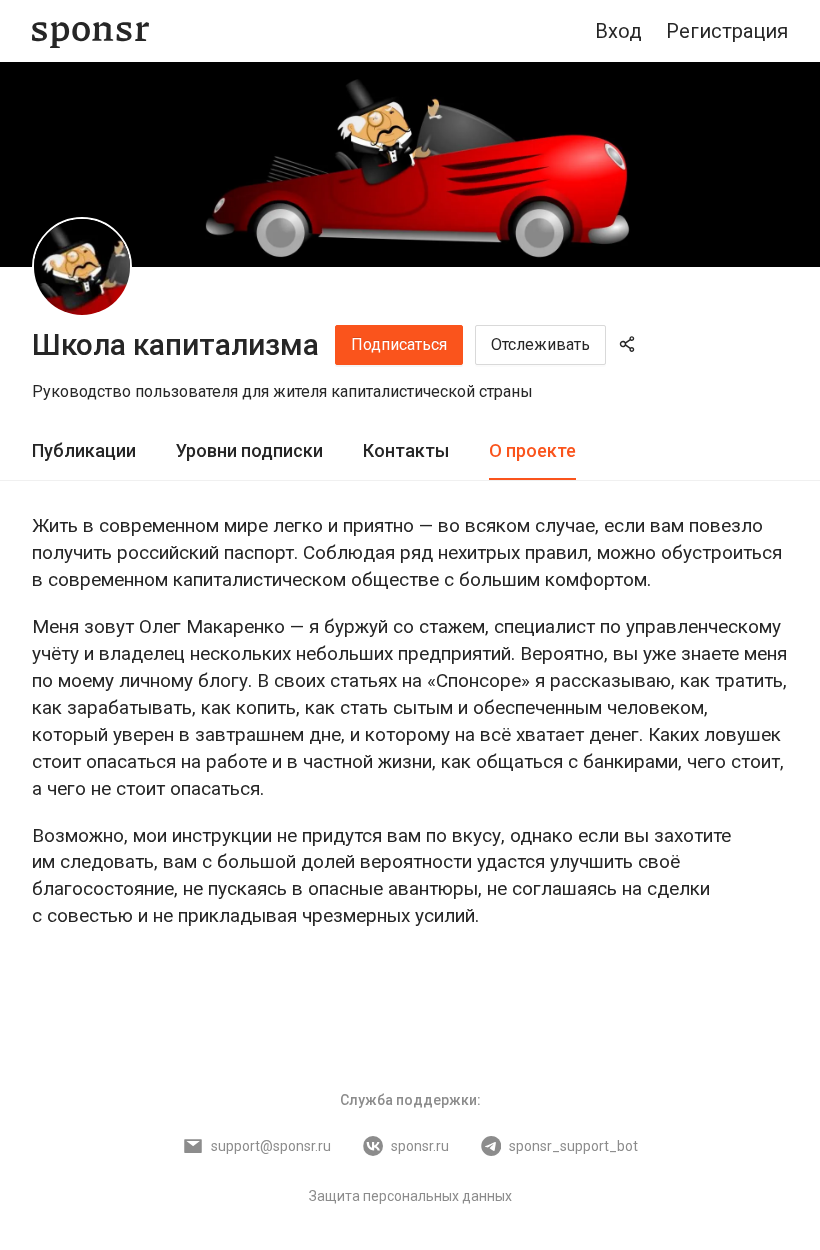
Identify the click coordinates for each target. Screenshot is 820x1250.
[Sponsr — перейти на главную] (90, 31)
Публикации (84, 450)
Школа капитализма (175, 344)
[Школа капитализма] (82, 267)
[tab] (84, 451)
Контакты (406, 450)
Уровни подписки (249, 450)
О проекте (532, 450)
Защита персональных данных (410, 1196)
